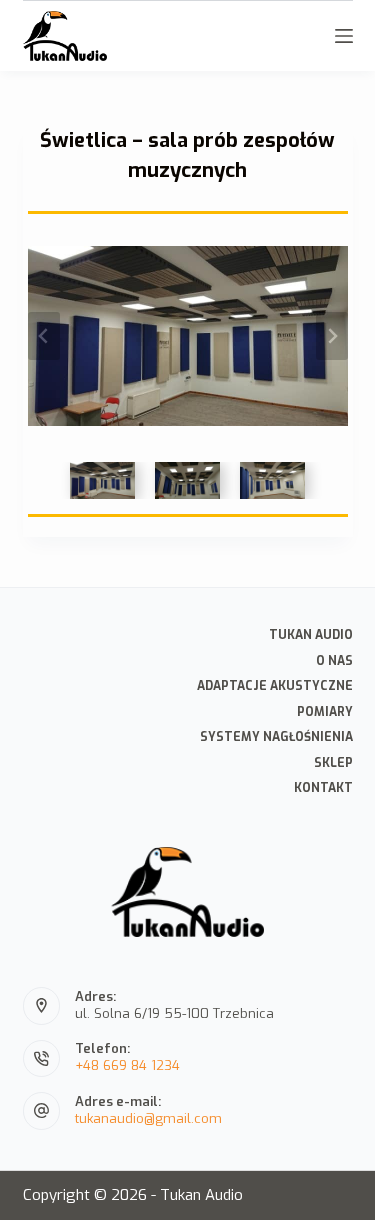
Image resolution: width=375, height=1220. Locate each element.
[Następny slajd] (332, 336)
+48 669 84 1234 (127, 1065)
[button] (102, 480)
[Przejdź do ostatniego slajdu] (44, 336)
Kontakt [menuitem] (323, 788)
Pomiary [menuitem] (325, 712)
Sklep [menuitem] (333, 763)
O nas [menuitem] (334, 661)
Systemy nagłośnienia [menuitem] (276, 737)
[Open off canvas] (344, 36)
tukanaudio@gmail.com (148, 1118)
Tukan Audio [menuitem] (311, 635)
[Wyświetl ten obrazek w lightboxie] (188, 335)
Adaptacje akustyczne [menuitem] (275, 686)
